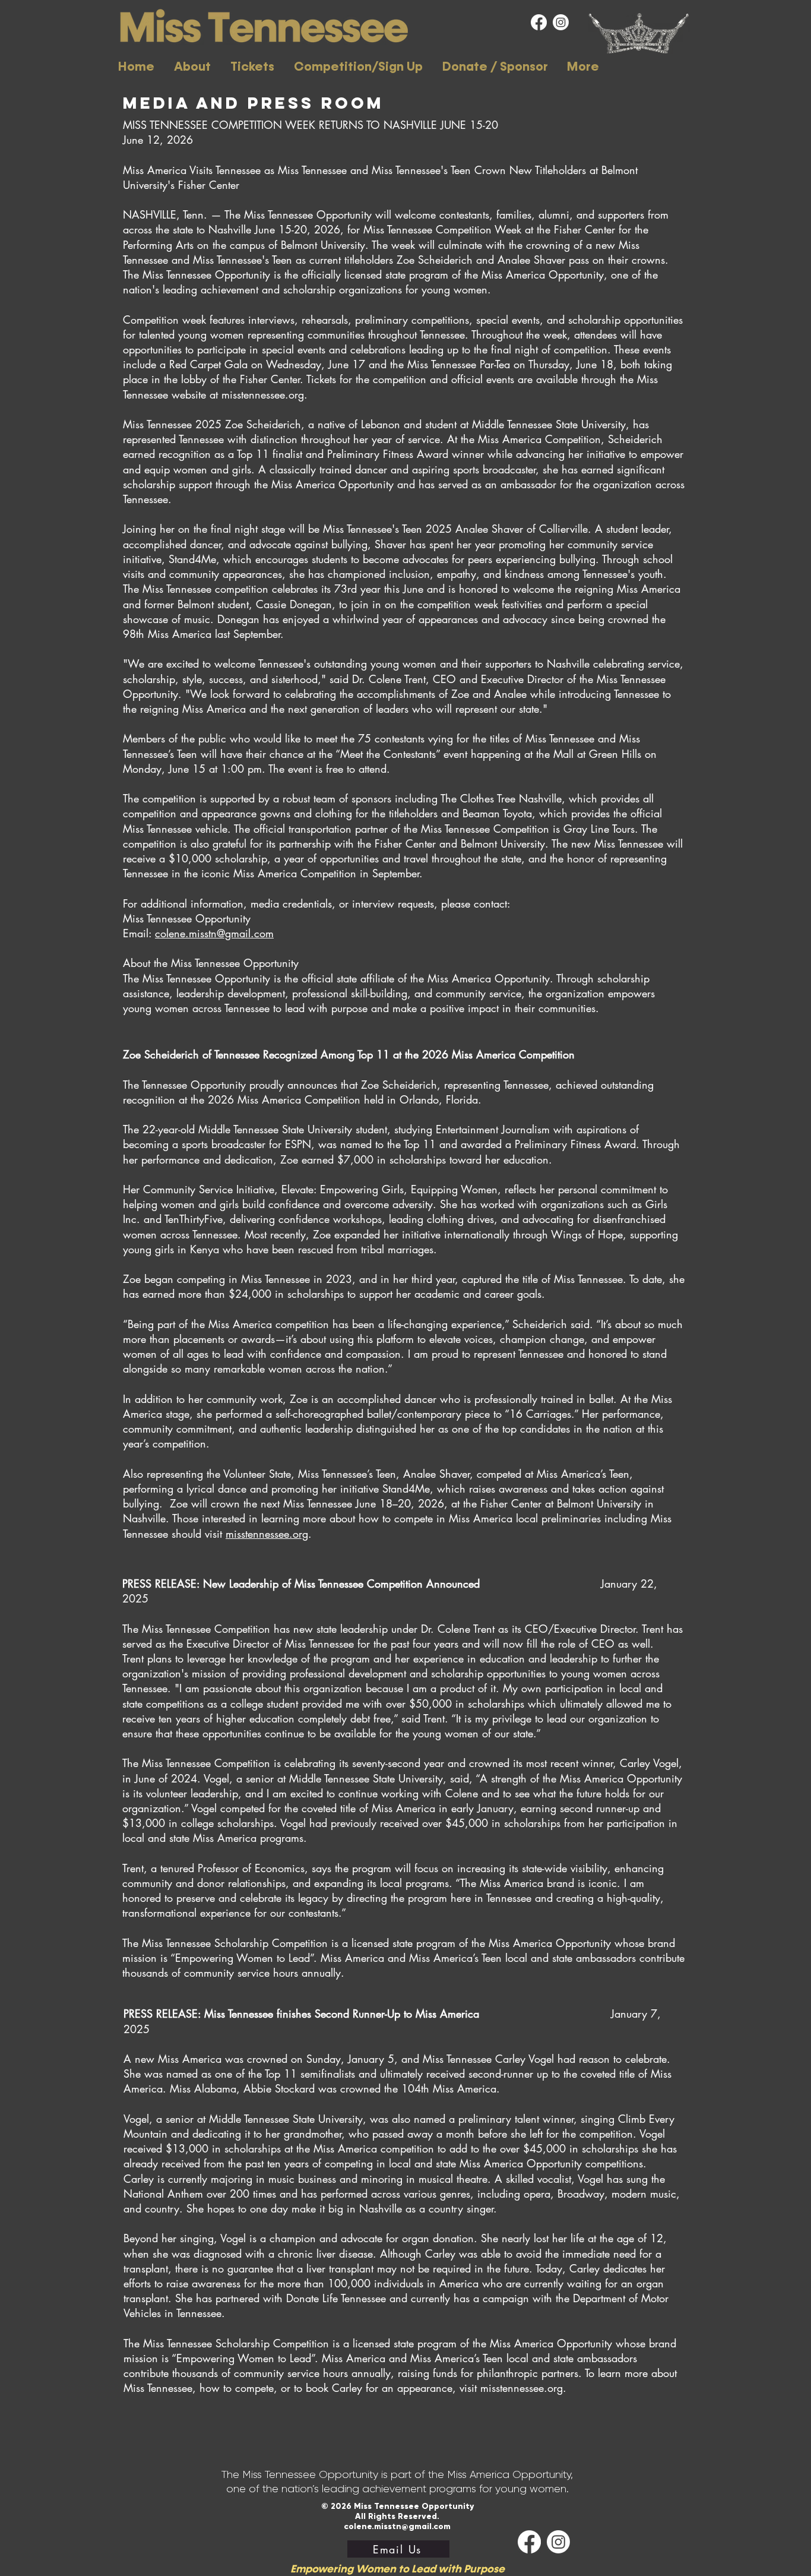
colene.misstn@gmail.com (214, 933)
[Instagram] (561, 22)
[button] (192, 67)
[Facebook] (539, 22)
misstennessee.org (267, 1534)
